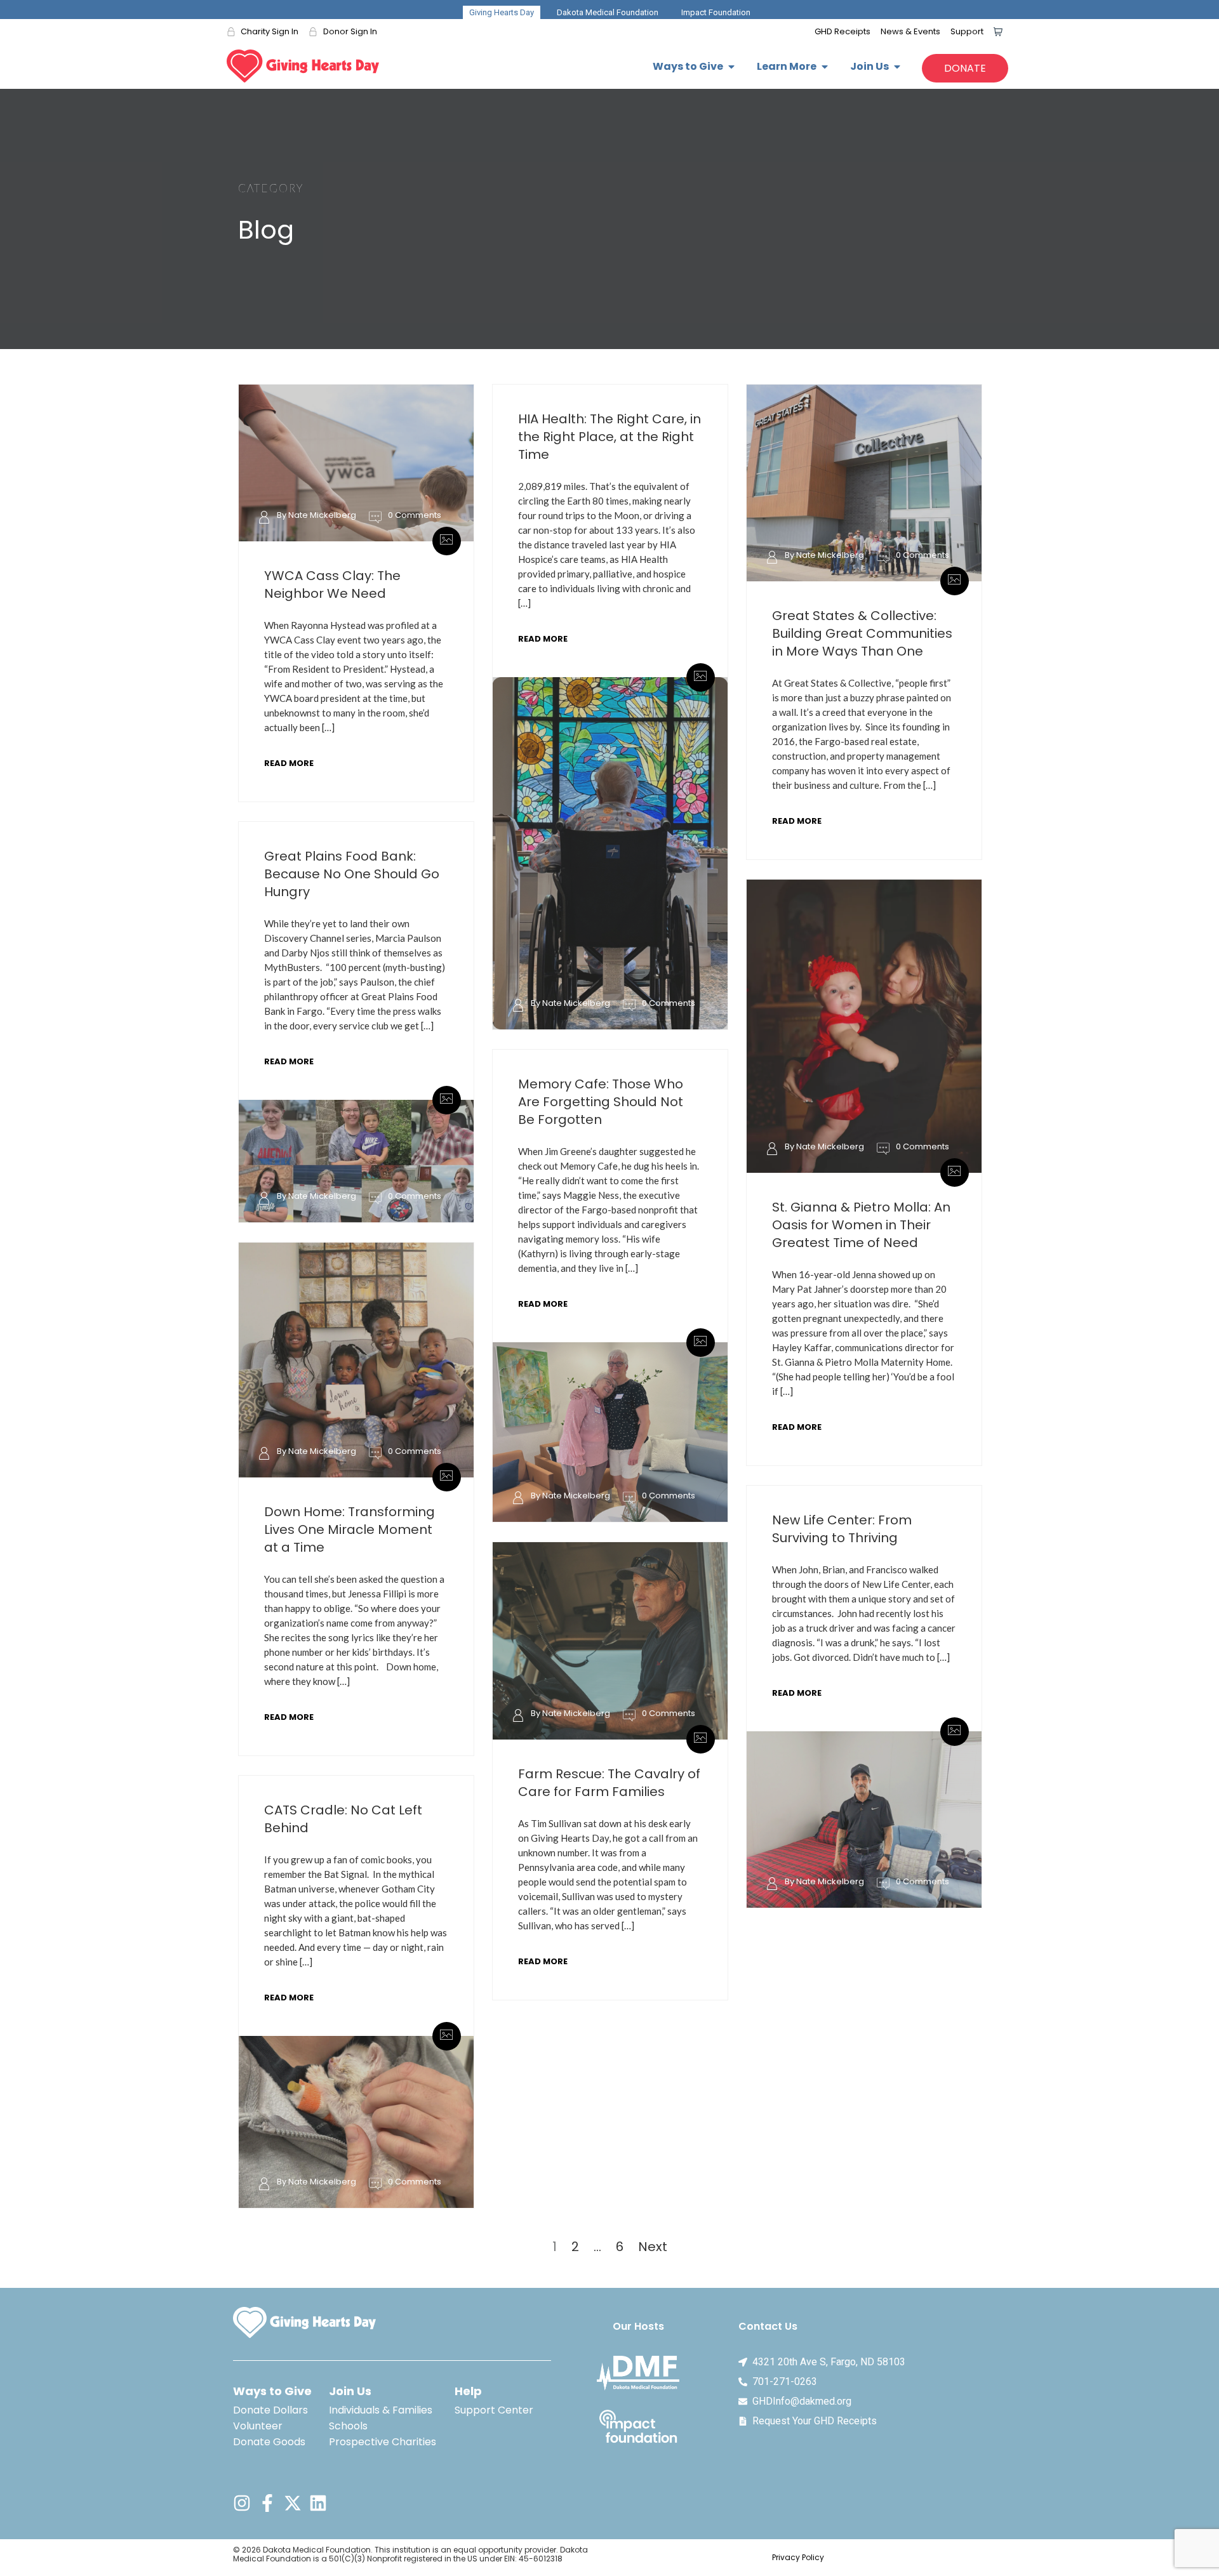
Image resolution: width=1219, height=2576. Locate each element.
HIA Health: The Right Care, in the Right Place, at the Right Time (609, 437)
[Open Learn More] (825, 67)
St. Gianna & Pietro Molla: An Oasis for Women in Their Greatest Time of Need (861, 1225)
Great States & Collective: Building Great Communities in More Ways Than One (862, 633)
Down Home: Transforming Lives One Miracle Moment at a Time (350, 1529)
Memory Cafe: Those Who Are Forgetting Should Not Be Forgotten (601, 1102)
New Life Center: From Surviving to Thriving (842, 1529)
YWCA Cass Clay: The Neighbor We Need (332, 585)
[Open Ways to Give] (731, 67)
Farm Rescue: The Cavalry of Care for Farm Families (609, 1783)
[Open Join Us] (897, 67)
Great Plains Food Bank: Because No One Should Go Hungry (352, 874)
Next (653, 2247)
